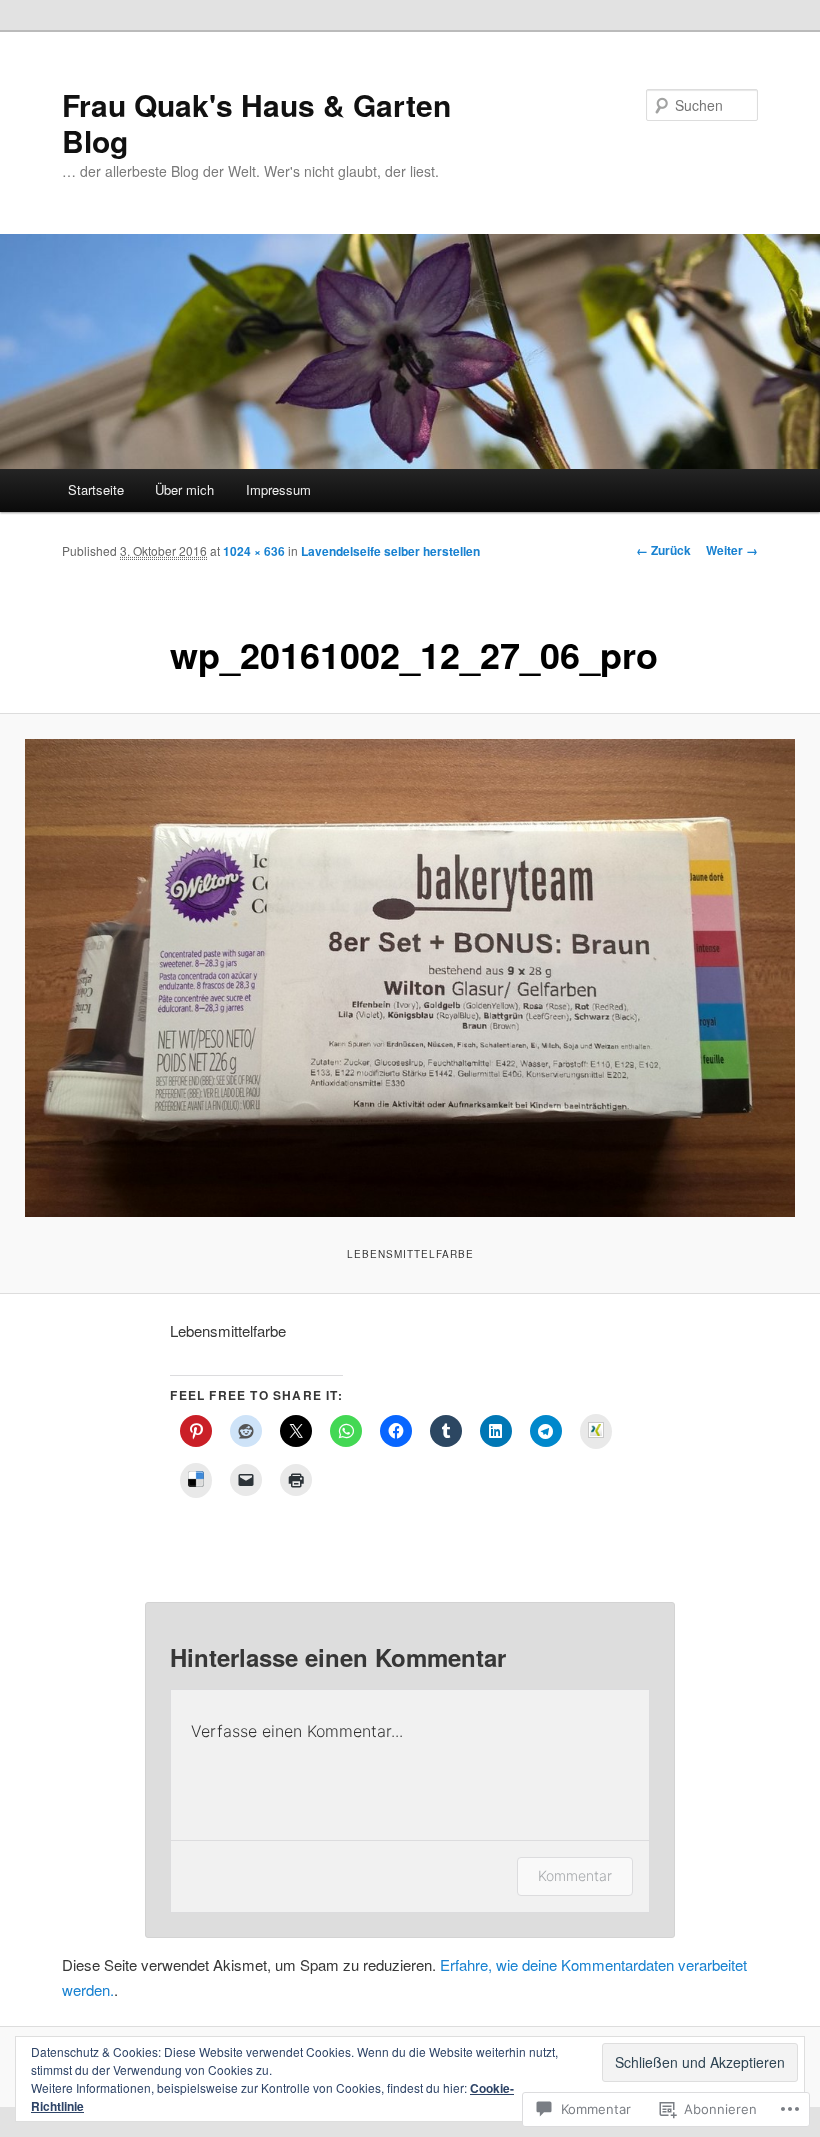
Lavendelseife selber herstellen (390, 551)
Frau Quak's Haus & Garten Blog (256, 122)
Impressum (278, 489)
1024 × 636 (254, 551)
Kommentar (575, 1875)
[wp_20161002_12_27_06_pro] (410, 978)
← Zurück (663, 550)
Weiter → (732, 550)
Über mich (184, 489)
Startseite (96, 489)
